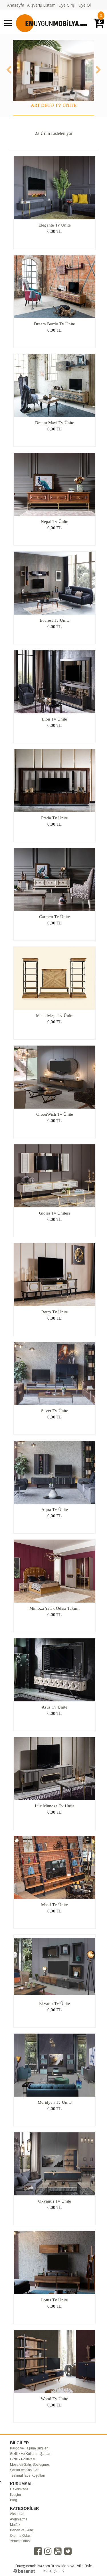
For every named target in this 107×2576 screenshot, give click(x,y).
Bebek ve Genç (22, 2530)
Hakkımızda (19, 2489)
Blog (14, 2500)
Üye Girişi (67, 5)
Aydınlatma (19, 2519)
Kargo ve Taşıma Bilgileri (29, 2448)
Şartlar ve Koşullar (24, 2470)
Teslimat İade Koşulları (28, 2475)
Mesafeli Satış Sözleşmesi (30, 2465)
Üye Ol (85, 5)
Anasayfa (16, 5)
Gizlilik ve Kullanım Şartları (31, 2454)
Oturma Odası (21, 2536)
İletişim (15, 2495)
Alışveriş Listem (41, 5)
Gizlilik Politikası (23, 2459)
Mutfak (15, 2525)
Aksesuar (17, 2514)
